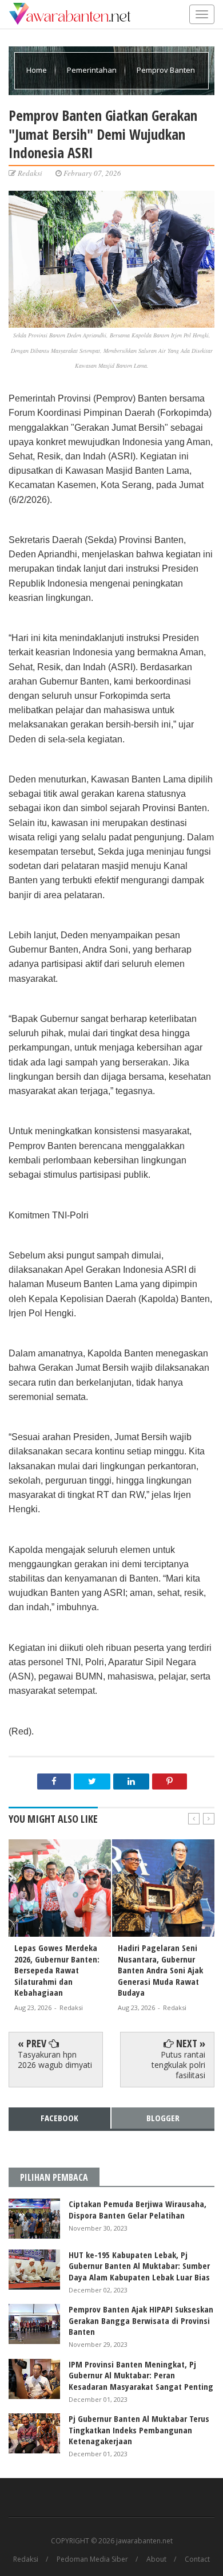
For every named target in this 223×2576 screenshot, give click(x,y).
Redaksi (26, 2559)
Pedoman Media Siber (92, 2559)
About (156, 2559)
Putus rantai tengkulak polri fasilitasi (178, 2065)
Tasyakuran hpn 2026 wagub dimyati (55, 2060)
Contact (197, 2559)
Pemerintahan (93, 70)
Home (37, 70)
